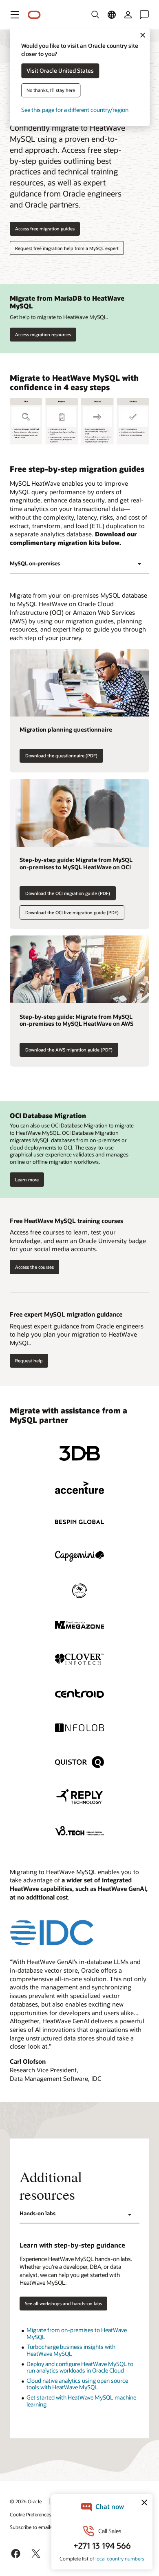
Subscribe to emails (31, 2527)
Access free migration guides (45, 229)
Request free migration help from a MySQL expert (67, 248)
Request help (29, 1361)
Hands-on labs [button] (38, 2213)
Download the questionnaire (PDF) (61, 756)
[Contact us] (144, 15)
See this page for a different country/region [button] (75, 110)
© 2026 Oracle (26, 2501)
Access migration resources (43, 334)
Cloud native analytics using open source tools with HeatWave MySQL (77, 2384)
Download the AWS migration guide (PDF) (69, 1050)
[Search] (95, 15)
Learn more (27, 1180)
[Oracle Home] (34, 15)
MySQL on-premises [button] (35, 563)
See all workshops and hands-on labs (63, 2303)
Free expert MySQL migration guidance (66, 1314)
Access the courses (34, 1267)
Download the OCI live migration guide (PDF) (72, 912)
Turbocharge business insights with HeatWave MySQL (71, 2350)
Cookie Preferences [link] (31, 2514)
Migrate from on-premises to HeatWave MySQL (77, 2333)
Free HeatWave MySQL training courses (66, 1221)
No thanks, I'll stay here (51, 90)
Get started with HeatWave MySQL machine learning (81, 2401)
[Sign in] (128, 15)
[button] (15, 15)
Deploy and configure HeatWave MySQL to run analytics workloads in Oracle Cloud (80, 2367)
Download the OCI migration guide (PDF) (68, 893)
